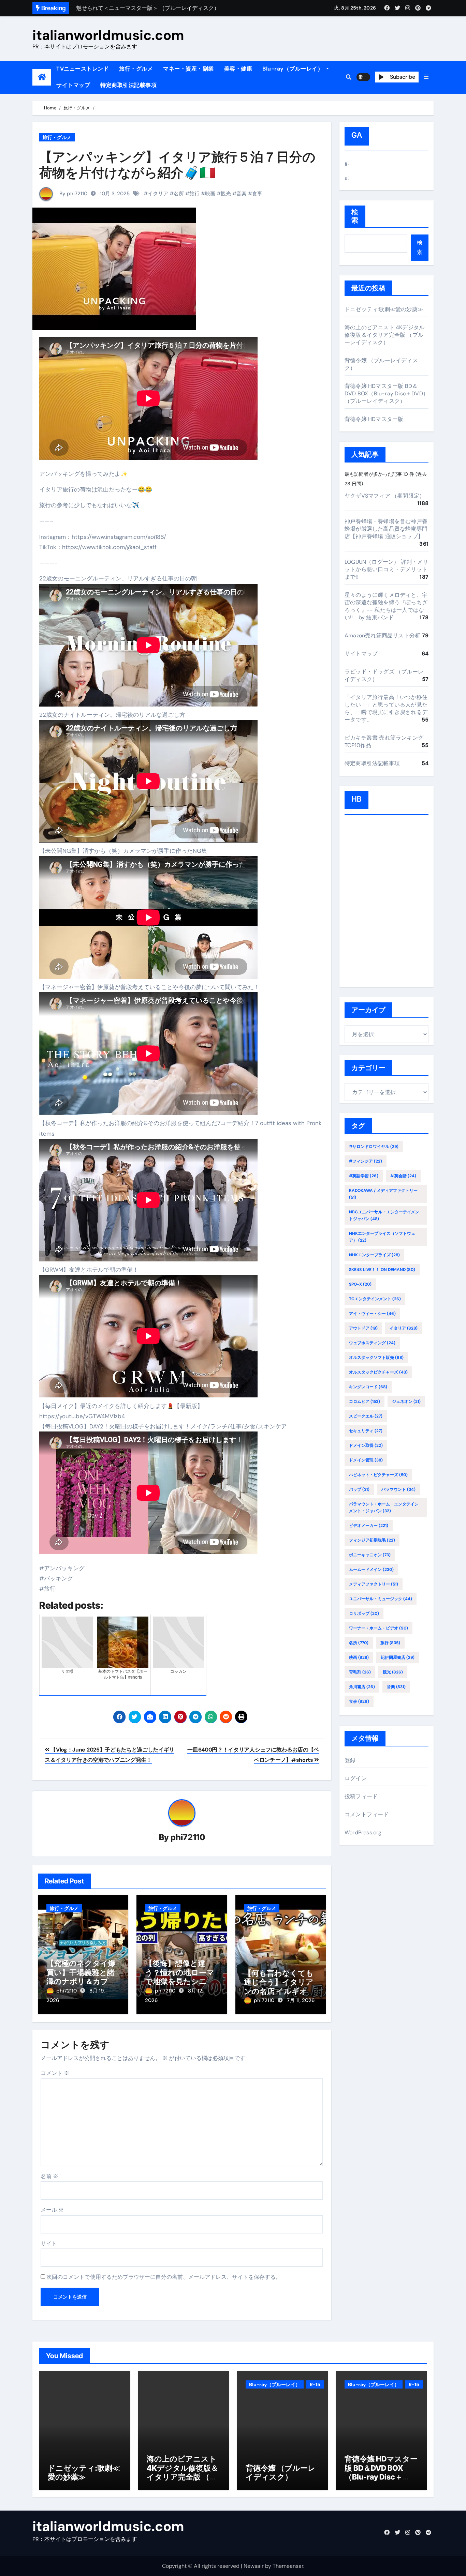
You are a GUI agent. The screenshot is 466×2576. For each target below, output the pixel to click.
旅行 (194, 194)
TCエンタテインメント (375, 1299)
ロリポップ (364, 1613)
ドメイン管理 (366, 1460)
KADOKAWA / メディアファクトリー (383, 1194)
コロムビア (365, 1401)
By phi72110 (73, 194)
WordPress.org (363, 1832)
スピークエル (366, 1416)
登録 (350, 1760)
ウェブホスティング (372, 1343)
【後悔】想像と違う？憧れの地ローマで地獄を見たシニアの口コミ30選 (180, 1977)
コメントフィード (367, 1814)
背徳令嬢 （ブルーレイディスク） (281, 2472)
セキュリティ (366, 1431)
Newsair (254, 2566)
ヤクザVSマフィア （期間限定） (385, 496)
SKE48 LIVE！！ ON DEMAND (382, 1270)
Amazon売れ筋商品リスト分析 (382, 635)
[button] (426, 77)
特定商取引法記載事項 (128, 85)
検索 (355, 216)
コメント (55, 2073)
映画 (210, 194)
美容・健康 (238, 69)
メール (52, 2210)
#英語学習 (364, 1176)
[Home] (42, 77)
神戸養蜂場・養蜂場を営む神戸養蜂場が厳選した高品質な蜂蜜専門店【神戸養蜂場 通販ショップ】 (386, 529)
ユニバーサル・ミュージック (381, 1599)
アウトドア (363, 1328)
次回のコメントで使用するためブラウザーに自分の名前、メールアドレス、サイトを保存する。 (164, 2277)
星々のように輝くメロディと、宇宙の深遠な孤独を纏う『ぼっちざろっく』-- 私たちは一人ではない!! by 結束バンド (386, 606)
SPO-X (360, 1284)
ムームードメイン (371, 1570)
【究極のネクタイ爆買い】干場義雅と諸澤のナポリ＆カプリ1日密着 (83, 1977)
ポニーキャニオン (370, 1555)
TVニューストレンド (83, 69)
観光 (226, 194)
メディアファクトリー (374, 1584)
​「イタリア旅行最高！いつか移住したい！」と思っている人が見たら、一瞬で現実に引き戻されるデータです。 (386, 708)
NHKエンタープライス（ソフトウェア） (382, 1237)
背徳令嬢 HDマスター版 (374, 419)
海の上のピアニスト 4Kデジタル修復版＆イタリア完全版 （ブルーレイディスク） (384, 335)
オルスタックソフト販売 (376, 1358)
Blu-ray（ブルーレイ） (294, 69)
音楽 (242, 194)
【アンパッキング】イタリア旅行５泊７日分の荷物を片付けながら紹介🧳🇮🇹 (177, 165)
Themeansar (288, 2566)
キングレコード (368, 1387)
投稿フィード (361, 1796)
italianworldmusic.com (108, 35)
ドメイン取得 (366, 1445)
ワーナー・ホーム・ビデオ (378, 1628)
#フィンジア (366, 1161)
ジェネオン (406, 1401)
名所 (179, 194)
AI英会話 (403, 1176)
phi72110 (188, 1837)
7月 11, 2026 (301, 2000)
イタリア (158, 194)
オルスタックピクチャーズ (378, 1372)
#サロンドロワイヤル (374, 1147)
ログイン (356, 1778)
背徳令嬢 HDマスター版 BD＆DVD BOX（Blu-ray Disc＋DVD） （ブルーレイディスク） (387, 393)
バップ (359, 1489)
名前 (49, 2176)
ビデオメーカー (369, 1526)
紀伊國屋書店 (398, 1657)
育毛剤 (360, 1672)
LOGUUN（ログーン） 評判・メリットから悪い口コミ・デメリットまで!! (387, 569)
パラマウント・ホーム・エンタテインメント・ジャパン (384, 1507)
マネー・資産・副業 (188, 69)
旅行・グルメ (136, 69)
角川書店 (362, 1687)
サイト (49, 2244)
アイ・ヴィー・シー (372, 1314)
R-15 (315, 2384)
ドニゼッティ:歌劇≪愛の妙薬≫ (384, 309)
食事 (257, 194)
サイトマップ (73, 85)
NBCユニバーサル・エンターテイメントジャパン (384, 1215)
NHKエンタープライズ (374, 1255)
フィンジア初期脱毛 (372, 1540)
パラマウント (398, 1489)
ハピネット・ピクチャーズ (378, 1475)
